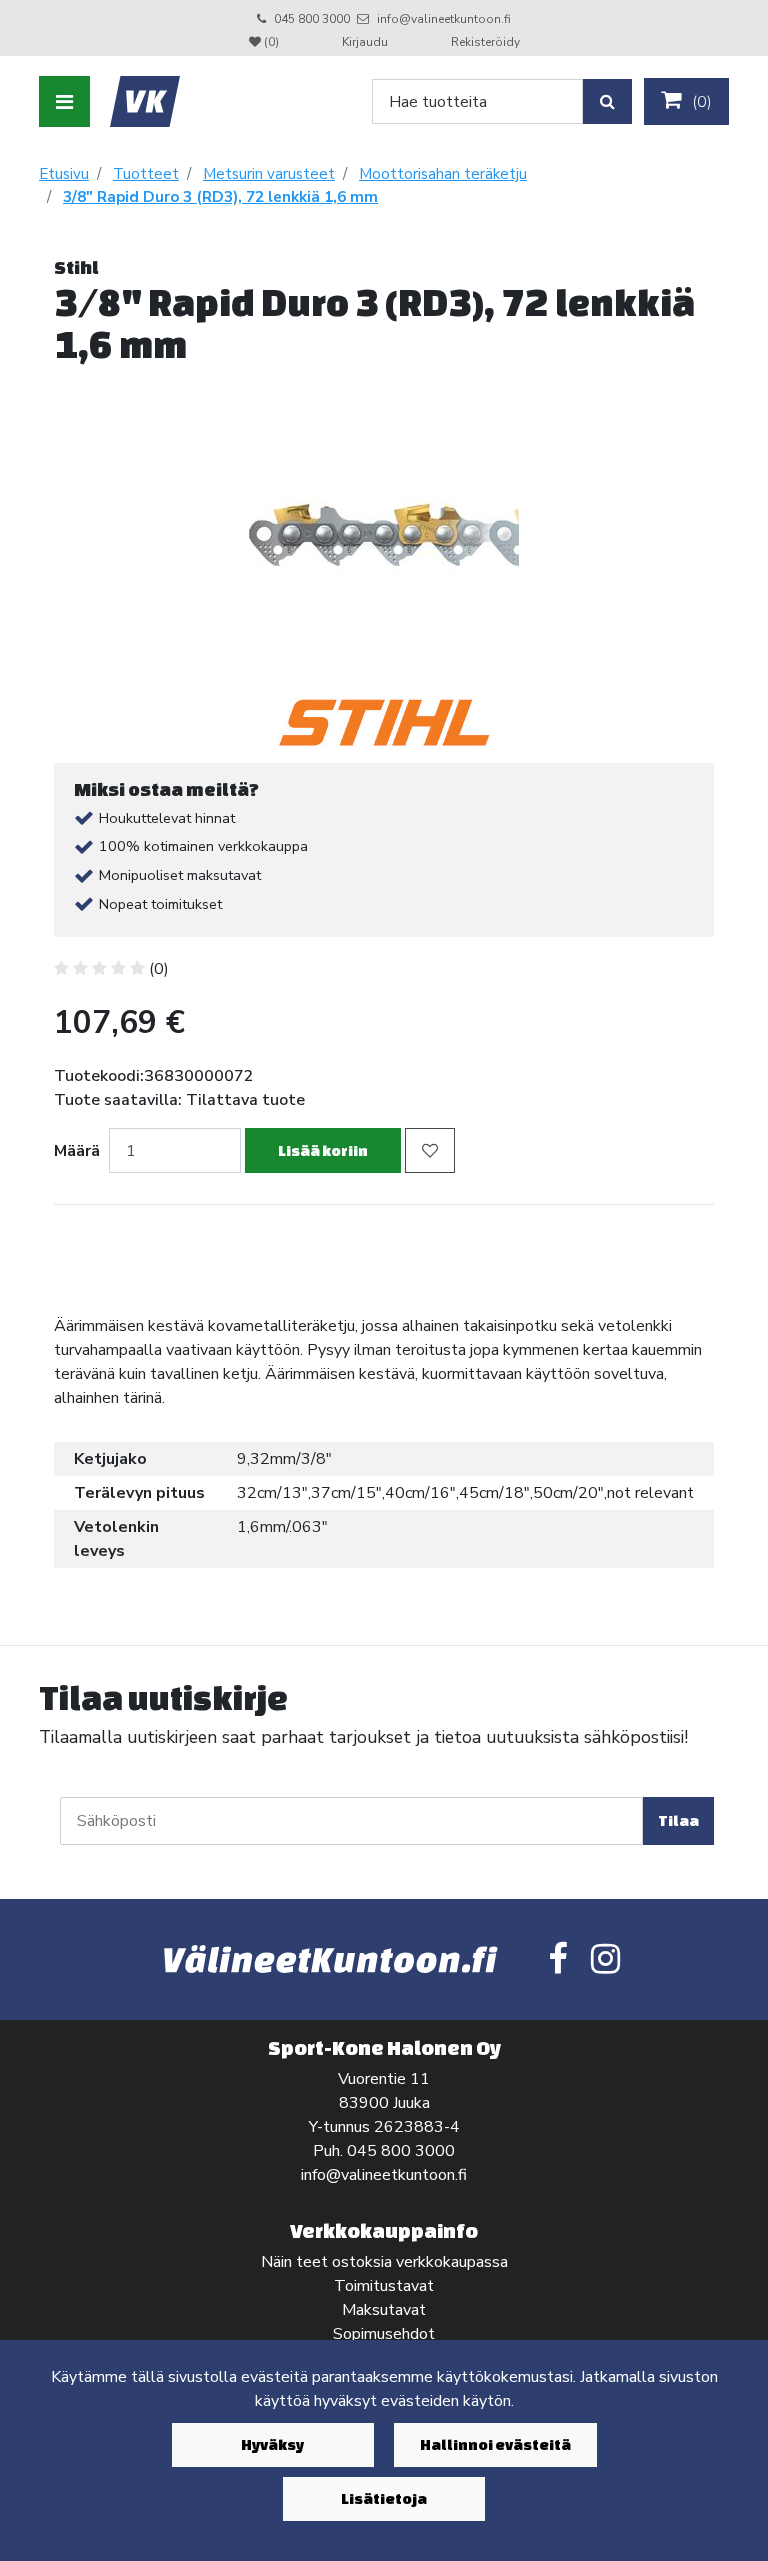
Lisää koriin (323, 1150)
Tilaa (678, 1820)
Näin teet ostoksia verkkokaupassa (384, 2262)
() (700, 102)
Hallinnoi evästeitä (495, 2444)
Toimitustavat (384, 2286)
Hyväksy (272, 2444)
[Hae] (607, 101)
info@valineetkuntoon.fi (444, 19)
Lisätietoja (384, 2498)
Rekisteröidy (485, 42)
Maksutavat (384, 2310)
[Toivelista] (430, 1150)
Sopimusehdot (384, 2334)
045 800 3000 (312, 19)
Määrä (77, 1151)
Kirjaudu (366, 42)
